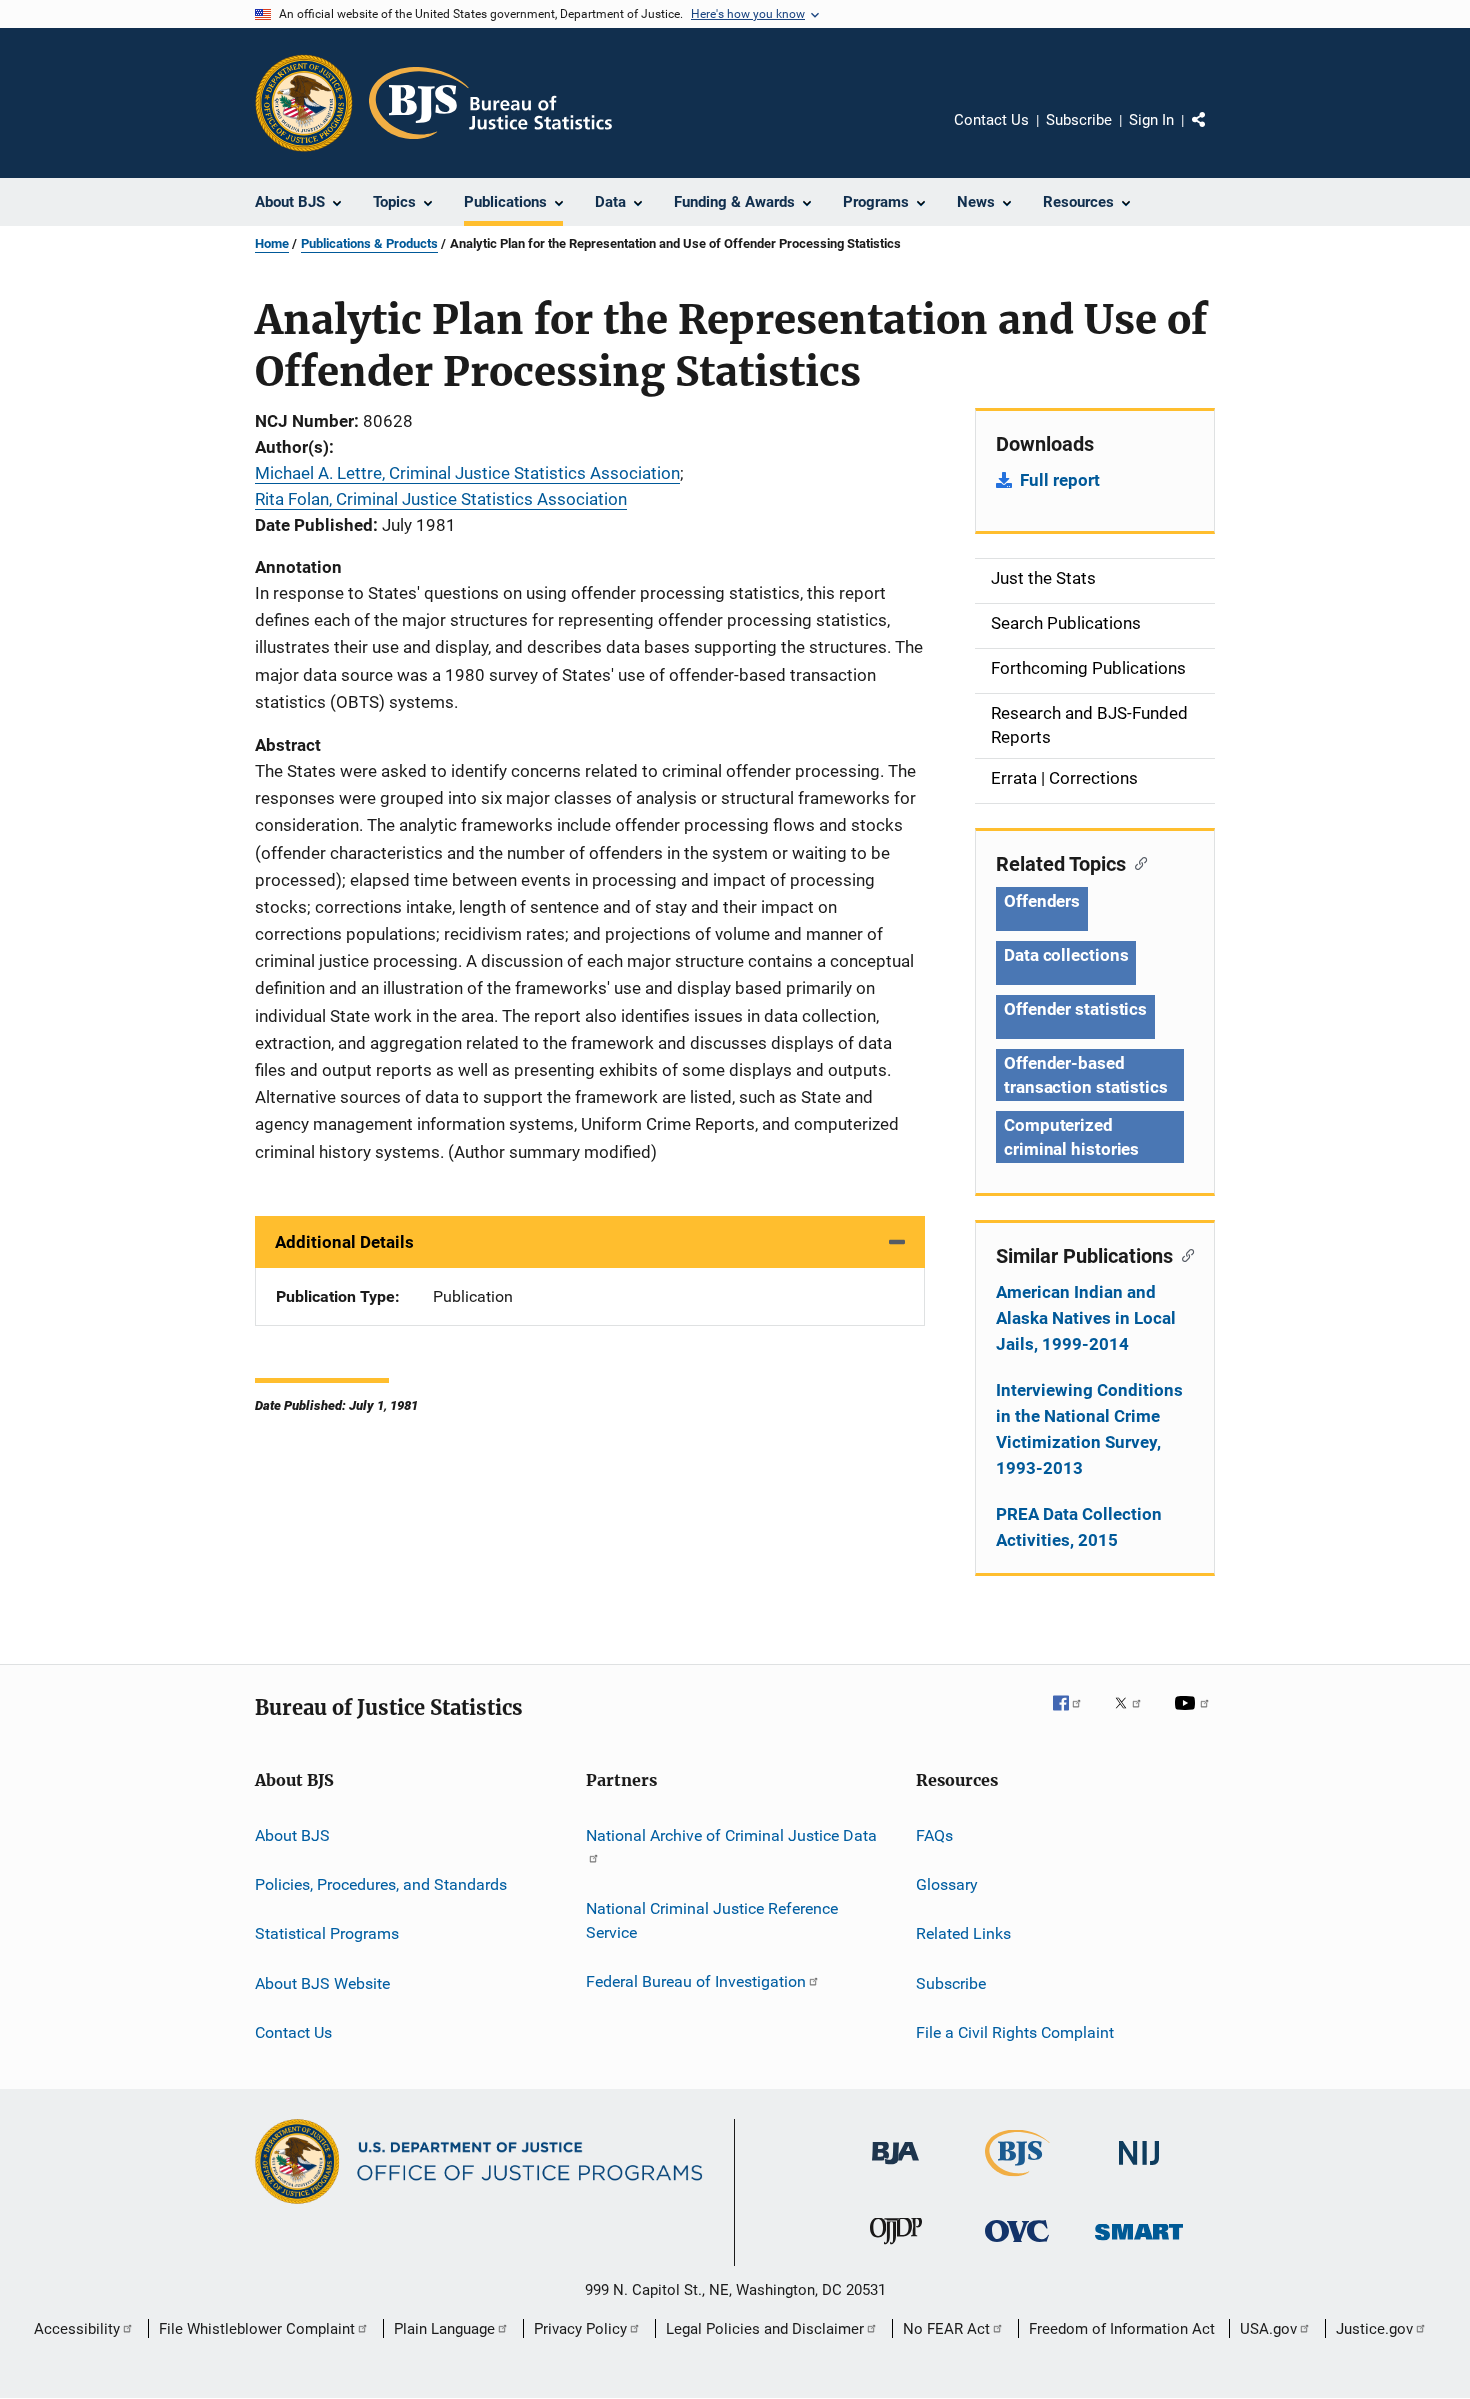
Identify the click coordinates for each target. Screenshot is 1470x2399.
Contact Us (991, 120)
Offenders (1042, 901)
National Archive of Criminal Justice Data (731, 1834)
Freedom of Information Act (1122, 2329)
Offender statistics (1075, 1009)
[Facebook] (1075, 1717)
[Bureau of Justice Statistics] (1017, 2180)
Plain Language (444, 2329)
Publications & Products (369, 243)
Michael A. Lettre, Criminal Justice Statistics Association (467, 473)
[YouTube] (1195, 1717)
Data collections (1066, 955)
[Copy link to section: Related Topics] (1136, 862)
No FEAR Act (946, 2329)
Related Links (963, 1933)
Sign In (1151, 120)
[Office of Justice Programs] (304, 103)
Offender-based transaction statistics (1086, 1075)
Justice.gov (1374, 2329)
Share (1215, 134)
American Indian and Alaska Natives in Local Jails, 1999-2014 (1086, 1318)
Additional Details (344, 1242)
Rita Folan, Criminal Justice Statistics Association (441, 499)
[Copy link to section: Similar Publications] (1183, 1254)
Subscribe (1079, 120)
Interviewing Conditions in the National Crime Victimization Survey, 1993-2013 (1089, 1429)
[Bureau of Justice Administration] (895, 2168)
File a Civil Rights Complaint (1015, 2032)
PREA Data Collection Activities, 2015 (1079, 1527)
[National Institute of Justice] (1139, 2168)
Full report (1060, 480)
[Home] (490, 103)
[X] (1135, 1717)
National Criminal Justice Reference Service (712, 1920)
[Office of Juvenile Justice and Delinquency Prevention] (896, 2248)
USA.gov (1268, 2329)
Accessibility (77, 2329)
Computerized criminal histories (1071, 1137)
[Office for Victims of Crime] (1017, 2245)
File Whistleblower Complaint (257, 2329)
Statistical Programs (327, 1933)
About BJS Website (322, 1982)
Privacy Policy (580, 2329)
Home (272, 243)
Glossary (947, 1884)
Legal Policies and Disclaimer (765, 2329)
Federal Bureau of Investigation (696, 1981)
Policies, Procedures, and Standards (381, 1884)
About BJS (292, 1834)
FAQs (934, 1834)
